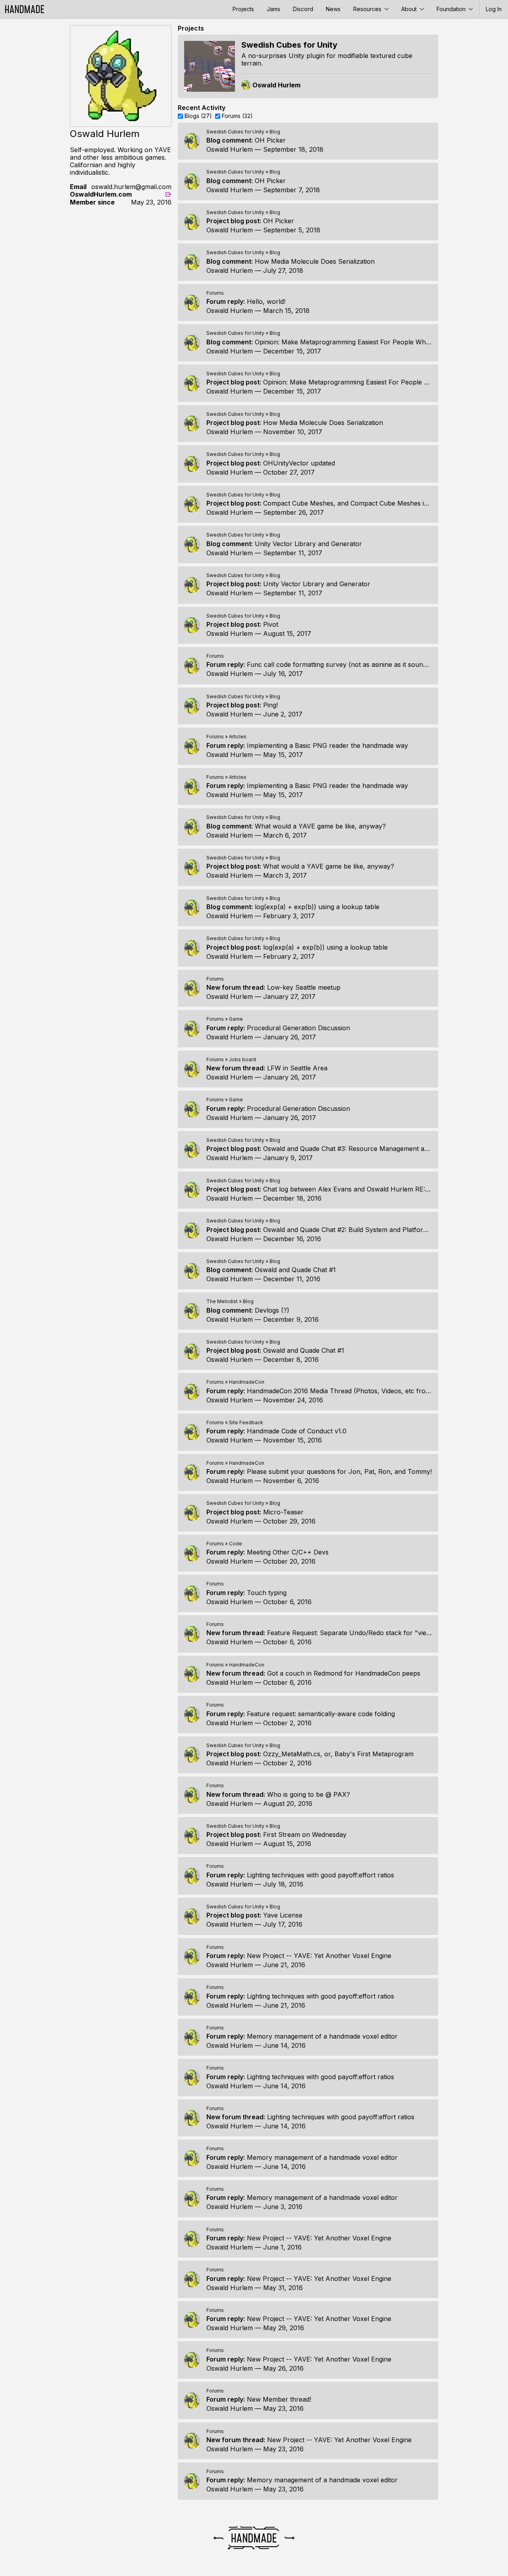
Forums (215, 293)
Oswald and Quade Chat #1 (295, 1270)
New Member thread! (279, 2399)
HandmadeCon (247, 1382)
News (333, 9)
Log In (494, 9)
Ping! (270, 705)
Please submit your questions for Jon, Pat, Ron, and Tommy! (339, 1471)
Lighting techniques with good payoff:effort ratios (320, 1875)
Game (236, 1019)
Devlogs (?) (272, 1310)
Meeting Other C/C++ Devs (288, 1552)
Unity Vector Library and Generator (308, 544)
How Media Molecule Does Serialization (315, 261)
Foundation (452, 9)
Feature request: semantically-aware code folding (321, 1714)
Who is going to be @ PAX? (309, 1794)
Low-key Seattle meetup (304, 987)
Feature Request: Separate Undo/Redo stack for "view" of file (360, 1633)
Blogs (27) (198, 116)
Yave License (283, 1915)
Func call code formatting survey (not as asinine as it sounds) (340, 664)
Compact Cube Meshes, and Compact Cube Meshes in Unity (354, 503)
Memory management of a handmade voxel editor (322, 2036)
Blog (275, 132)
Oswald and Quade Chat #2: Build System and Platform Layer (355, 1230)
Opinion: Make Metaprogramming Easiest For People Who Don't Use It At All (371, 342)
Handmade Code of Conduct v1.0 (297, 1431)
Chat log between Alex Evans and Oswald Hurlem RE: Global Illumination (373, 1189)
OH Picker (270, 140)
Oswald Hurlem (230, 149)
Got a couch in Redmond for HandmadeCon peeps (344, 1673)
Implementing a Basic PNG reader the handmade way (327, 745)
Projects (243, 9)
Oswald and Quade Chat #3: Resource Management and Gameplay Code (372, 1149)
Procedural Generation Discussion (298, 1028)
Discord (303, 9)
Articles (238, 737)
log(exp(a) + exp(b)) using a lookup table (317, 907)
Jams (273, 9)
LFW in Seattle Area (297, 1068)
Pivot (271, 624)
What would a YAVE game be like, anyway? (320, 826)
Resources (368, 9)
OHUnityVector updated (299, 463)
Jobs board (242, 1059)
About (410, 9)
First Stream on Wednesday (305, 1834)
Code (236, 1544)
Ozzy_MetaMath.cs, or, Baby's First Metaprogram (338, 1754)
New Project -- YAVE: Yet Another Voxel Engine (319, 1956)
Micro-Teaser (283, 1512)
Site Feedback (246, 1422)
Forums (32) (237, 116)
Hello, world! (266, 301)
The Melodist (222, 1301)
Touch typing (267, 1593)
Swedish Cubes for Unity (235, 132)
